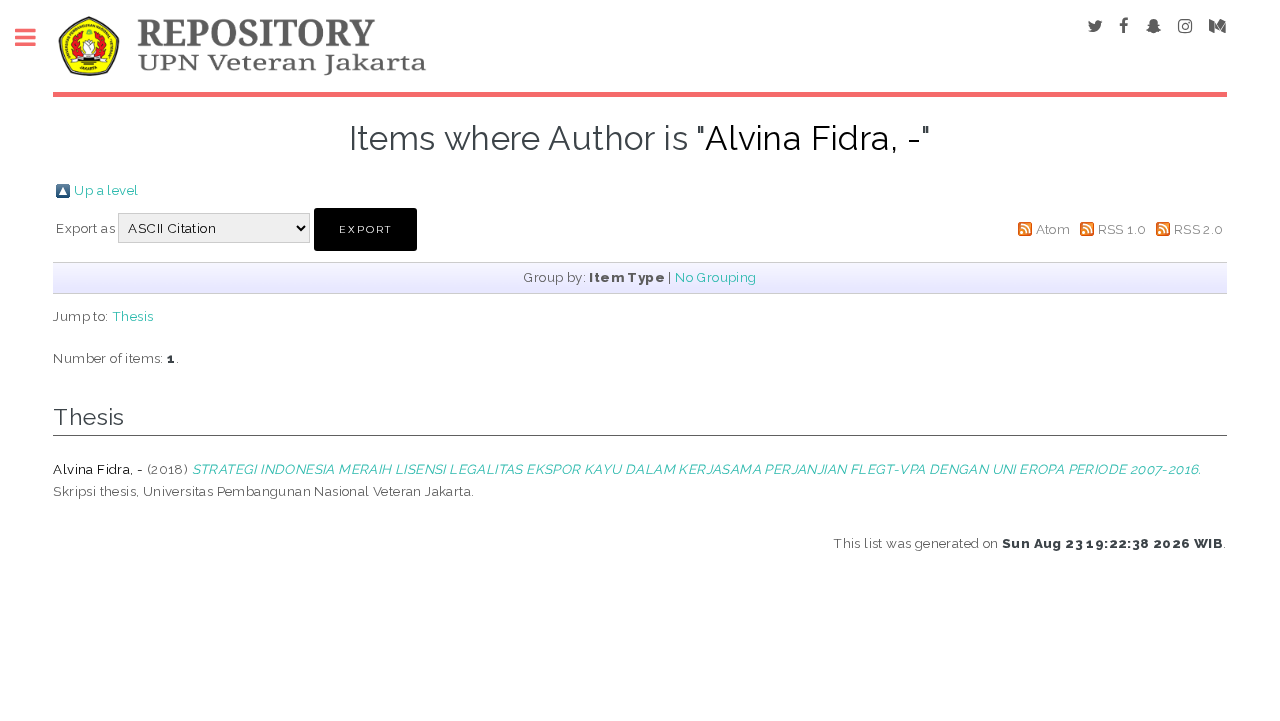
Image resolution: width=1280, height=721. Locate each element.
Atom (1053, 229)
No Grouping (715, 277)
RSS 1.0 (1122, 229)
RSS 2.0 (1199, 229)
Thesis (132, 316)
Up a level (106, 190)
